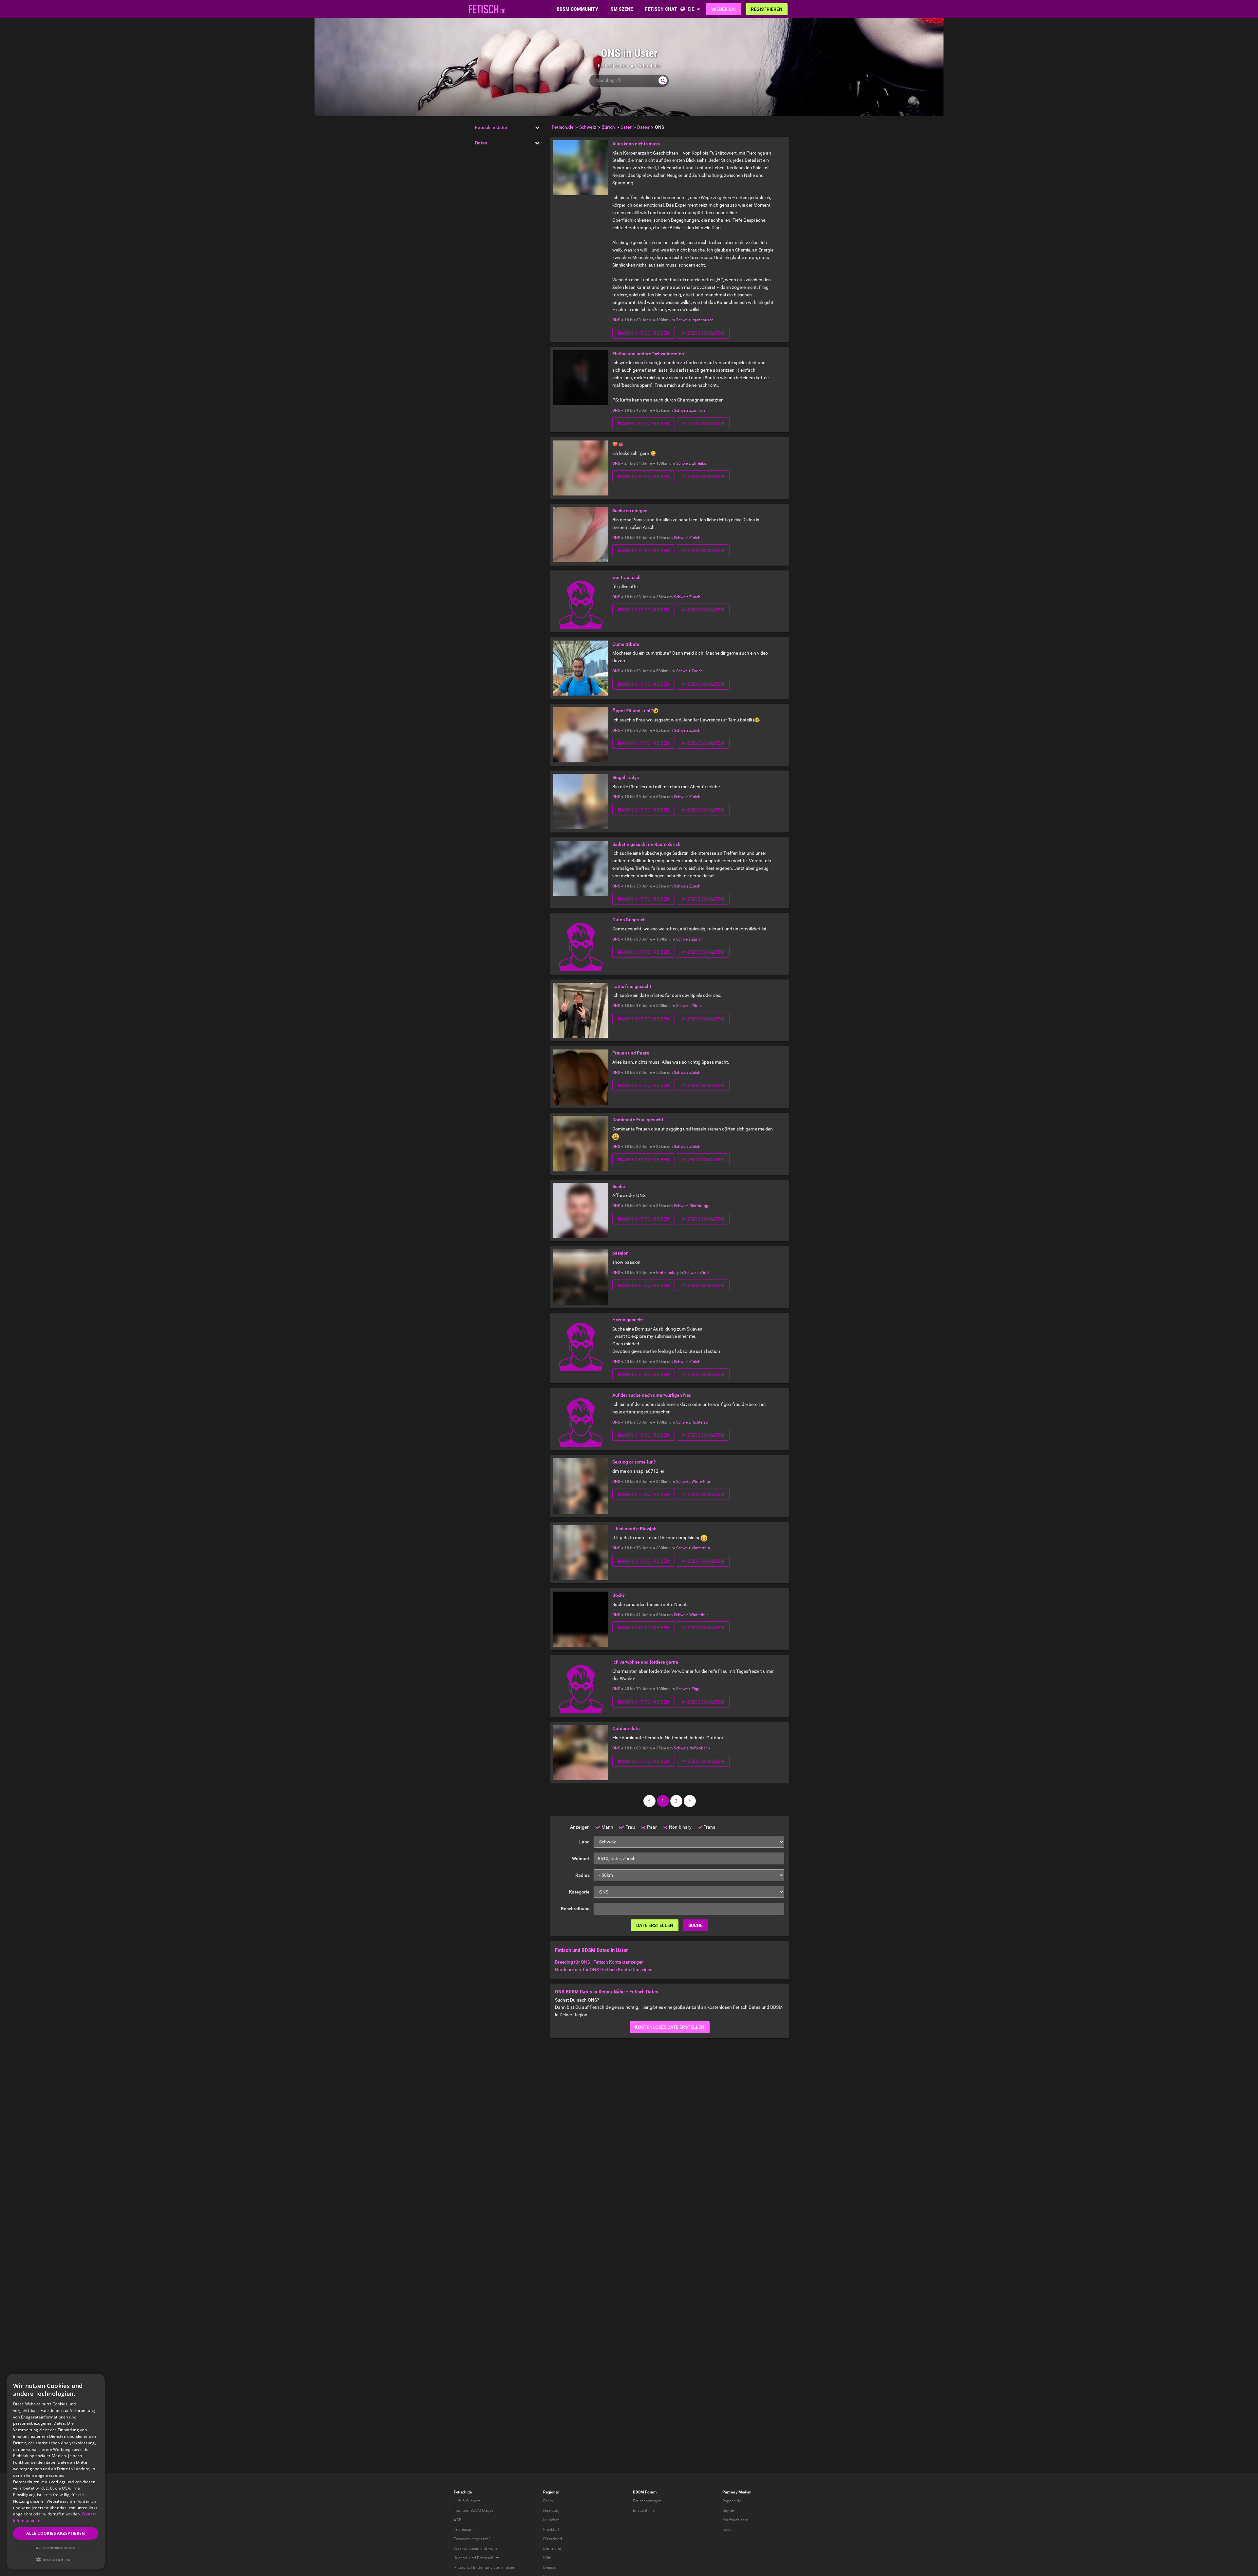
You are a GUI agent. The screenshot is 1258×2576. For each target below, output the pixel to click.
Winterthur (701, 1482)
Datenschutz (488, 2558)
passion (620, 1253)
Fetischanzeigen (647, 2501)
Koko (727, 2529)
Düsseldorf (553, 2539)
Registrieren (767, 9)
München (551, 2520)
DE (691, 9)
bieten (474, 2548)
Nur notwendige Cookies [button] (56, 2548)
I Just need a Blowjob (634, 1529)
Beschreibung (575, 1909)
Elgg (696, 1689)
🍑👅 (618, 444)
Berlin (548, 2501)
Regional (551, 2492)
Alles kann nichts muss (636, 144)
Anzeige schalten (703, 333)
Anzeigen (580, 1827)
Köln (547, 2558)
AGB (457, 2520)
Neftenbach (700, 1748)
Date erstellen (655, 1925)
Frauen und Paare (631, 1053)
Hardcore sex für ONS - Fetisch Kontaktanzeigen (604, 1969)
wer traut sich (626, 577)
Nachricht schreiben (644, 333)
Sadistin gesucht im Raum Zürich (646, 844)
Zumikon (697, 410)
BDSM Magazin (484, 2511)
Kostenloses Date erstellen (670, 2027)
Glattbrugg (699, 1206)
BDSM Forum (645, 2492)
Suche (619, 1186)
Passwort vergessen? (472, 2539)
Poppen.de (732, 2501)
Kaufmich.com (735, 2520)
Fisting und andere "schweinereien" (649, 354)
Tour (458, 2511)
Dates (481, 143)
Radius (582, 1875)
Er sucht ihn (643, 2511)
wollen (494, 2548)
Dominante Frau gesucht (638, 1120)
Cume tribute (626, 644)
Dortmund (552, 2548)
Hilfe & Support (467, 2501)
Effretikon (700, 463)
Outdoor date (626, 1728)
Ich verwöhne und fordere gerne (645, 1662)
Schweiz (683, 320)
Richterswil (701, 1422)
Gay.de (728, 2511)
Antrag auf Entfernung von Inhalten (485, 2567)
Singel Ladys (626, 777)
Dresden (550, 2567)
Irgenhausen (703, 320)
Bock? (619, 1595)
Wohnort (581, 1858)
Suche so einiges (630, 511)
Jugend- (461, 2558)
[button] (56, 2559)
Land (584, 1842)
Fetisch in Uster (491, 127)
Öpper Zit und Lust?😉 (635, 711)
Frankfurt (551, 2529)
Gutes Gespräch (629, 920)
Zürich (695, 538)
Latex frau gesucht (632, 986)
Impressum (464, 2529)
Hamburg (551, 2511)
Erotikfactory (667, 1273)
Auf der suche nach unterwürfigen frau (652, 1395)
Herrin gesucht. (628, 1320)
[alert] (56, 2472)
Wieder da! (724, 9)
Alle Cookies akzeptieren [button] (56, 2533)
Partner (729, 2492)
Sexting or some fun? (634, 1462)
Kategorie (579, 1892)
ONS (616, 320)
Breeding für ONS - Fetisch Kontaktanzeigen (599, 1962)
